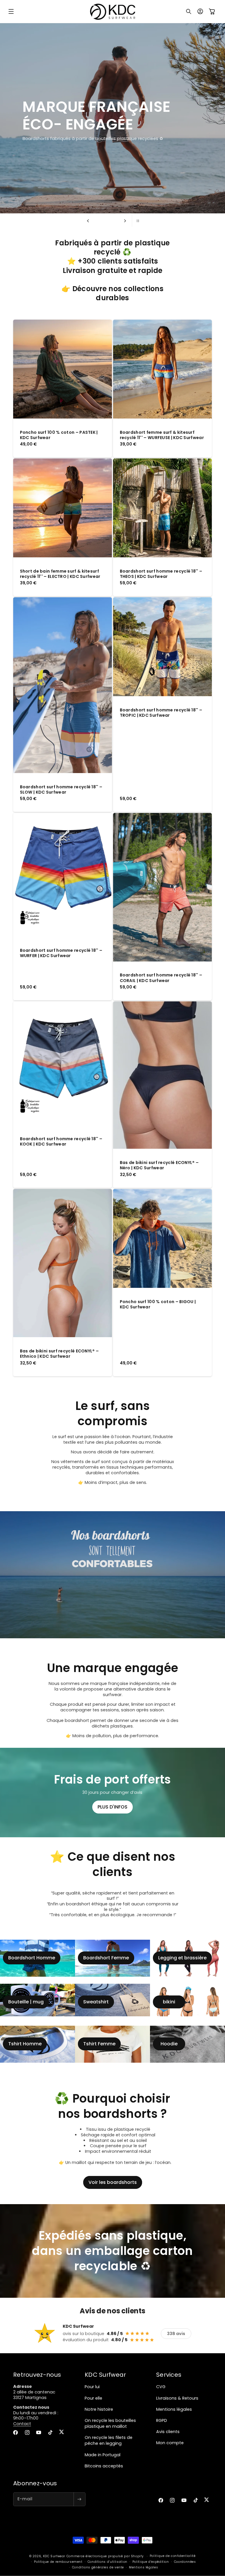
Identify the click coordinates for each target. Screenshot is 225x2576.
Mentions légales (174, 2409)
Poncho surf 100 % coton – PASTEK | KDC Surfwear (59, 435)
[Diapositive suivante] (125, 221)
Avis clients (168, 2432)
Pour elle (93, 2398)
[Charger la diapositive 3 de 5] (106, 221)
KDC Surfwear (54, 2556)
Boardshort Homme (32, 1958)
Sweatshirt (96, 2002)
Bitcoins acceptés (104, 2466)
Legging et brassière (182, 1958)
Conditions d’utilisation (108, 2562)
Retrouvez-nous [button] (37, 2375)
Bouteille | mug (26, 2002)
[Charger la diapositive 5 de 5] (117, 221)
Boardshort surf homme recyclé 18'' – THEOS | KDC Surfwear (161, 574)
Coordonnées (185, 2562)
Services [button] (169, 2375)
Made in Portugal (103, 2455)
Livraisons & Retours (177, 2398)
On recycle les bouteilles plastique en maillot (110, 2423)
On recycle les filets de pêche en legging (109, 2440)
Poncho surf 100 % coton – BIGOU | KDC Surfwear (158, 1304)
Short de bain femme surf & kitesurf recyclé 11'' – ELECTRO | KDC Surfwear (60, 574)
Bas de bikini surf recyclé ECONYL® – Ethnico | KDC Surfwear (59, 1354)
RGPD (162, 2420)
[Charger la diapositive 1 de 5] (96, 221)
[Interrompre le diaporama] (137, 221)
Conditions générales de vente (98, 2567)
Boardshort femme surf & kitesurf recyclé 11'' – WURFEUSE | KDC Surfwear (162, 435)
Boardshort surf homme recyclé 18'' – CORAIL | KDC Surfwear (161, 978)
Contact (22, 2424)
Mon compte (170, 2443)
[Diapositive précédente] (88, 221)
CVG (161, 2387)
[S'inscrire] (79, 2499)
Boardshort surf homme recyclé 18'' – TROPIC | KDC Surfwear (161, 713)
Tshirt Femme (99, 2044)
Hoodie (169, 2044)
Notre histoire (99, 2409)
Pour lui (92, 2387)
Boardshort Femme (106, 1958)
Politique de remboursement (58, 2562)
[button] (11, 11)
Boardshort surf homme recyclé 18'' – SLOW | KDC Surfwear (61, 789)
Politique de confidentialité (173, 2556)
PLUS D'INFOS (112, 1807)
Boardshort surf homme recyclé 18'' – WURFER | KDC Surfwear (61, 953)
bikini (169, 2002)
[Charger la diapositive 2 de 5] (101, 221)
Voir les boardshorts (113, 2182)
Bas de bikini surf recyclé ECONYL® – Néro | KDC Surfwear (159, 1165)
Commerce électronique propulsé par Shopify (105, 2556)
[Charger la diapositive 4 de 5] (112, 221)
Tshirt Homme (25, 2044)
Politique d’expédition (151, 2562)
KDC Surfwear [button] (105, 2375)
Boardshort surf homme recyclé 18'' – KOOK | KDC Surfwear (61, 1141)
